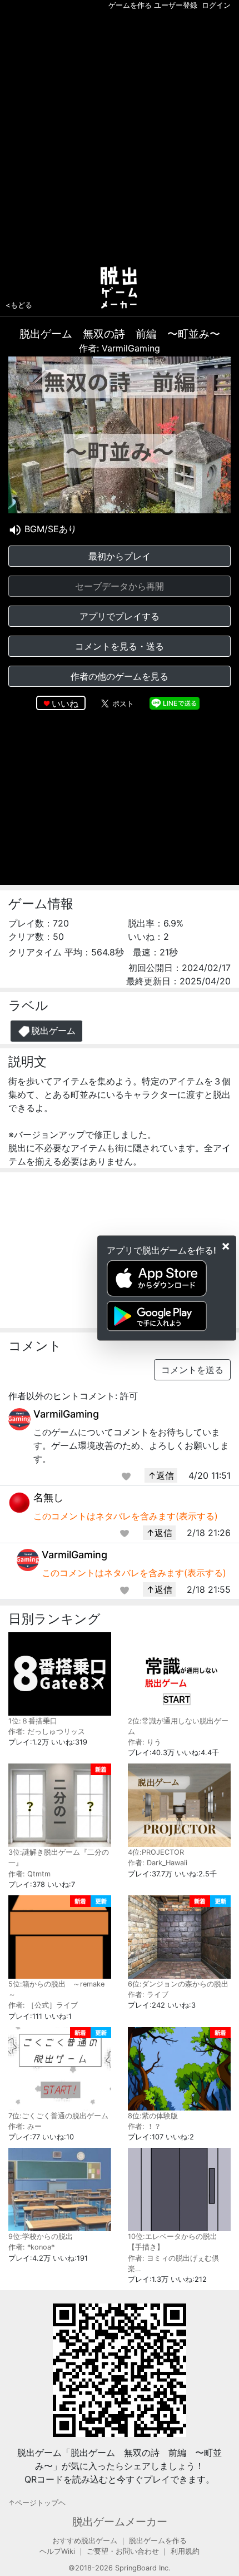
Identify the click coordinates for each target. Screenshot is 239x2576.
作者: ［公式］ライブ (43, 2005)
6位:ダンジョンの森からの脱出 (178, 1984)
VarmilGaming (66, 1414)
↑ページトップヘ (37, 2503)
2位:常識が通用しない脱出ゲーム (178, 1726)
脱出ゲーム (53, 1031)
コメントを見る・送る (120, 646)
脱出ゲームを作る (158, 2541)
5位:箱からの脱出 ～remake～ (56, 1989)
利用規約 (185, 2551)
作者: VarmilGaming (120, 348)
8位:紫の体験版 (153, 2116)
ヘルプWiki (57, 2551)
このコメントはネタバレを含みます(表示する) (126, 1516)
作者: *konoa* (31, 2247)
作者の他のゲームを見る (120, 676)
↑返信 (161, 1475)
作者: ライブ (148, 1995)
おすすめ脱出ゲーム (85, 2541)
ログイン (216, 5)
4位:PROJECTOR (156, 1852)
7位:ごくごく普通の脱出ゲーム (58, 2116)
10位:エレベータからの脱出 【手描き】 (173, 2242)
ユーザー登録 (176, 5)
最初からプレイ (120, 556)
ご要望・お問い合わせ (123, 2551)
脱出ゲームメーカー (120, 2521)
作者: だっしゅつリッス (47, 1732)
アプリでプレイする (120, 616)
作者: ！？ (145, 2126)
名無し (48, 1497)
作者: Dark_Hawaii (158, 1863)
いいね (65, 704)
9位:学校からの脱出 (41, 2236)
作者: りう (145, 1742)
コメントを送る (192, 1370)
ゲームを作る (130, 5)
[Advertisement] (120, 136)
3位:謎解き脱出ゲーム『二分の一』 (59, 1857)
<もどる (19, 305)
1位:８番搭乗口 (33, 1721)
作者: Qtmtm (29, 1874)
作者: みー (25, 2126)
